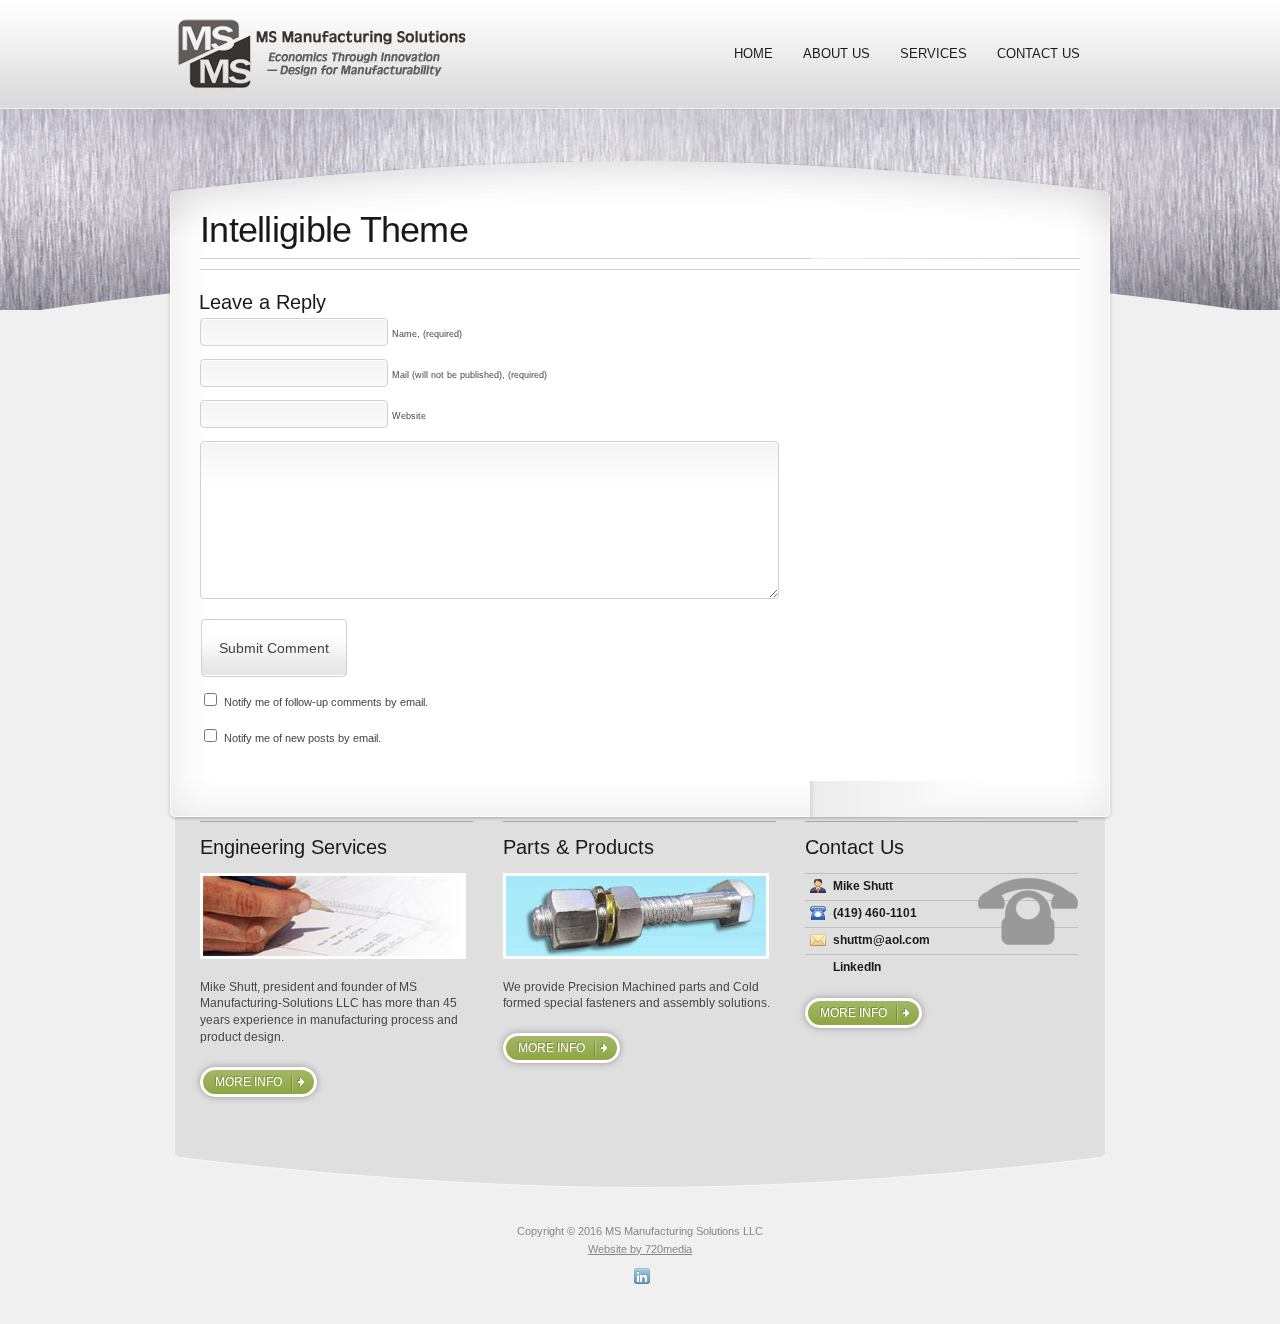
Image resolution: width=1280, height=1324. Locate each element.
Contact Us (1038, 53)
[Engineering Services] (336, 916)
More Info (248, 1082)
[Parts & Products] (639, 916)
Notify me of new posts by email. (302, 738)
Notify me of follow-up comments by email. (326, 702)
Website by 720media (640, 1249)
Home (753, 53)
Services (933, 53)
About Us (836, 53)
